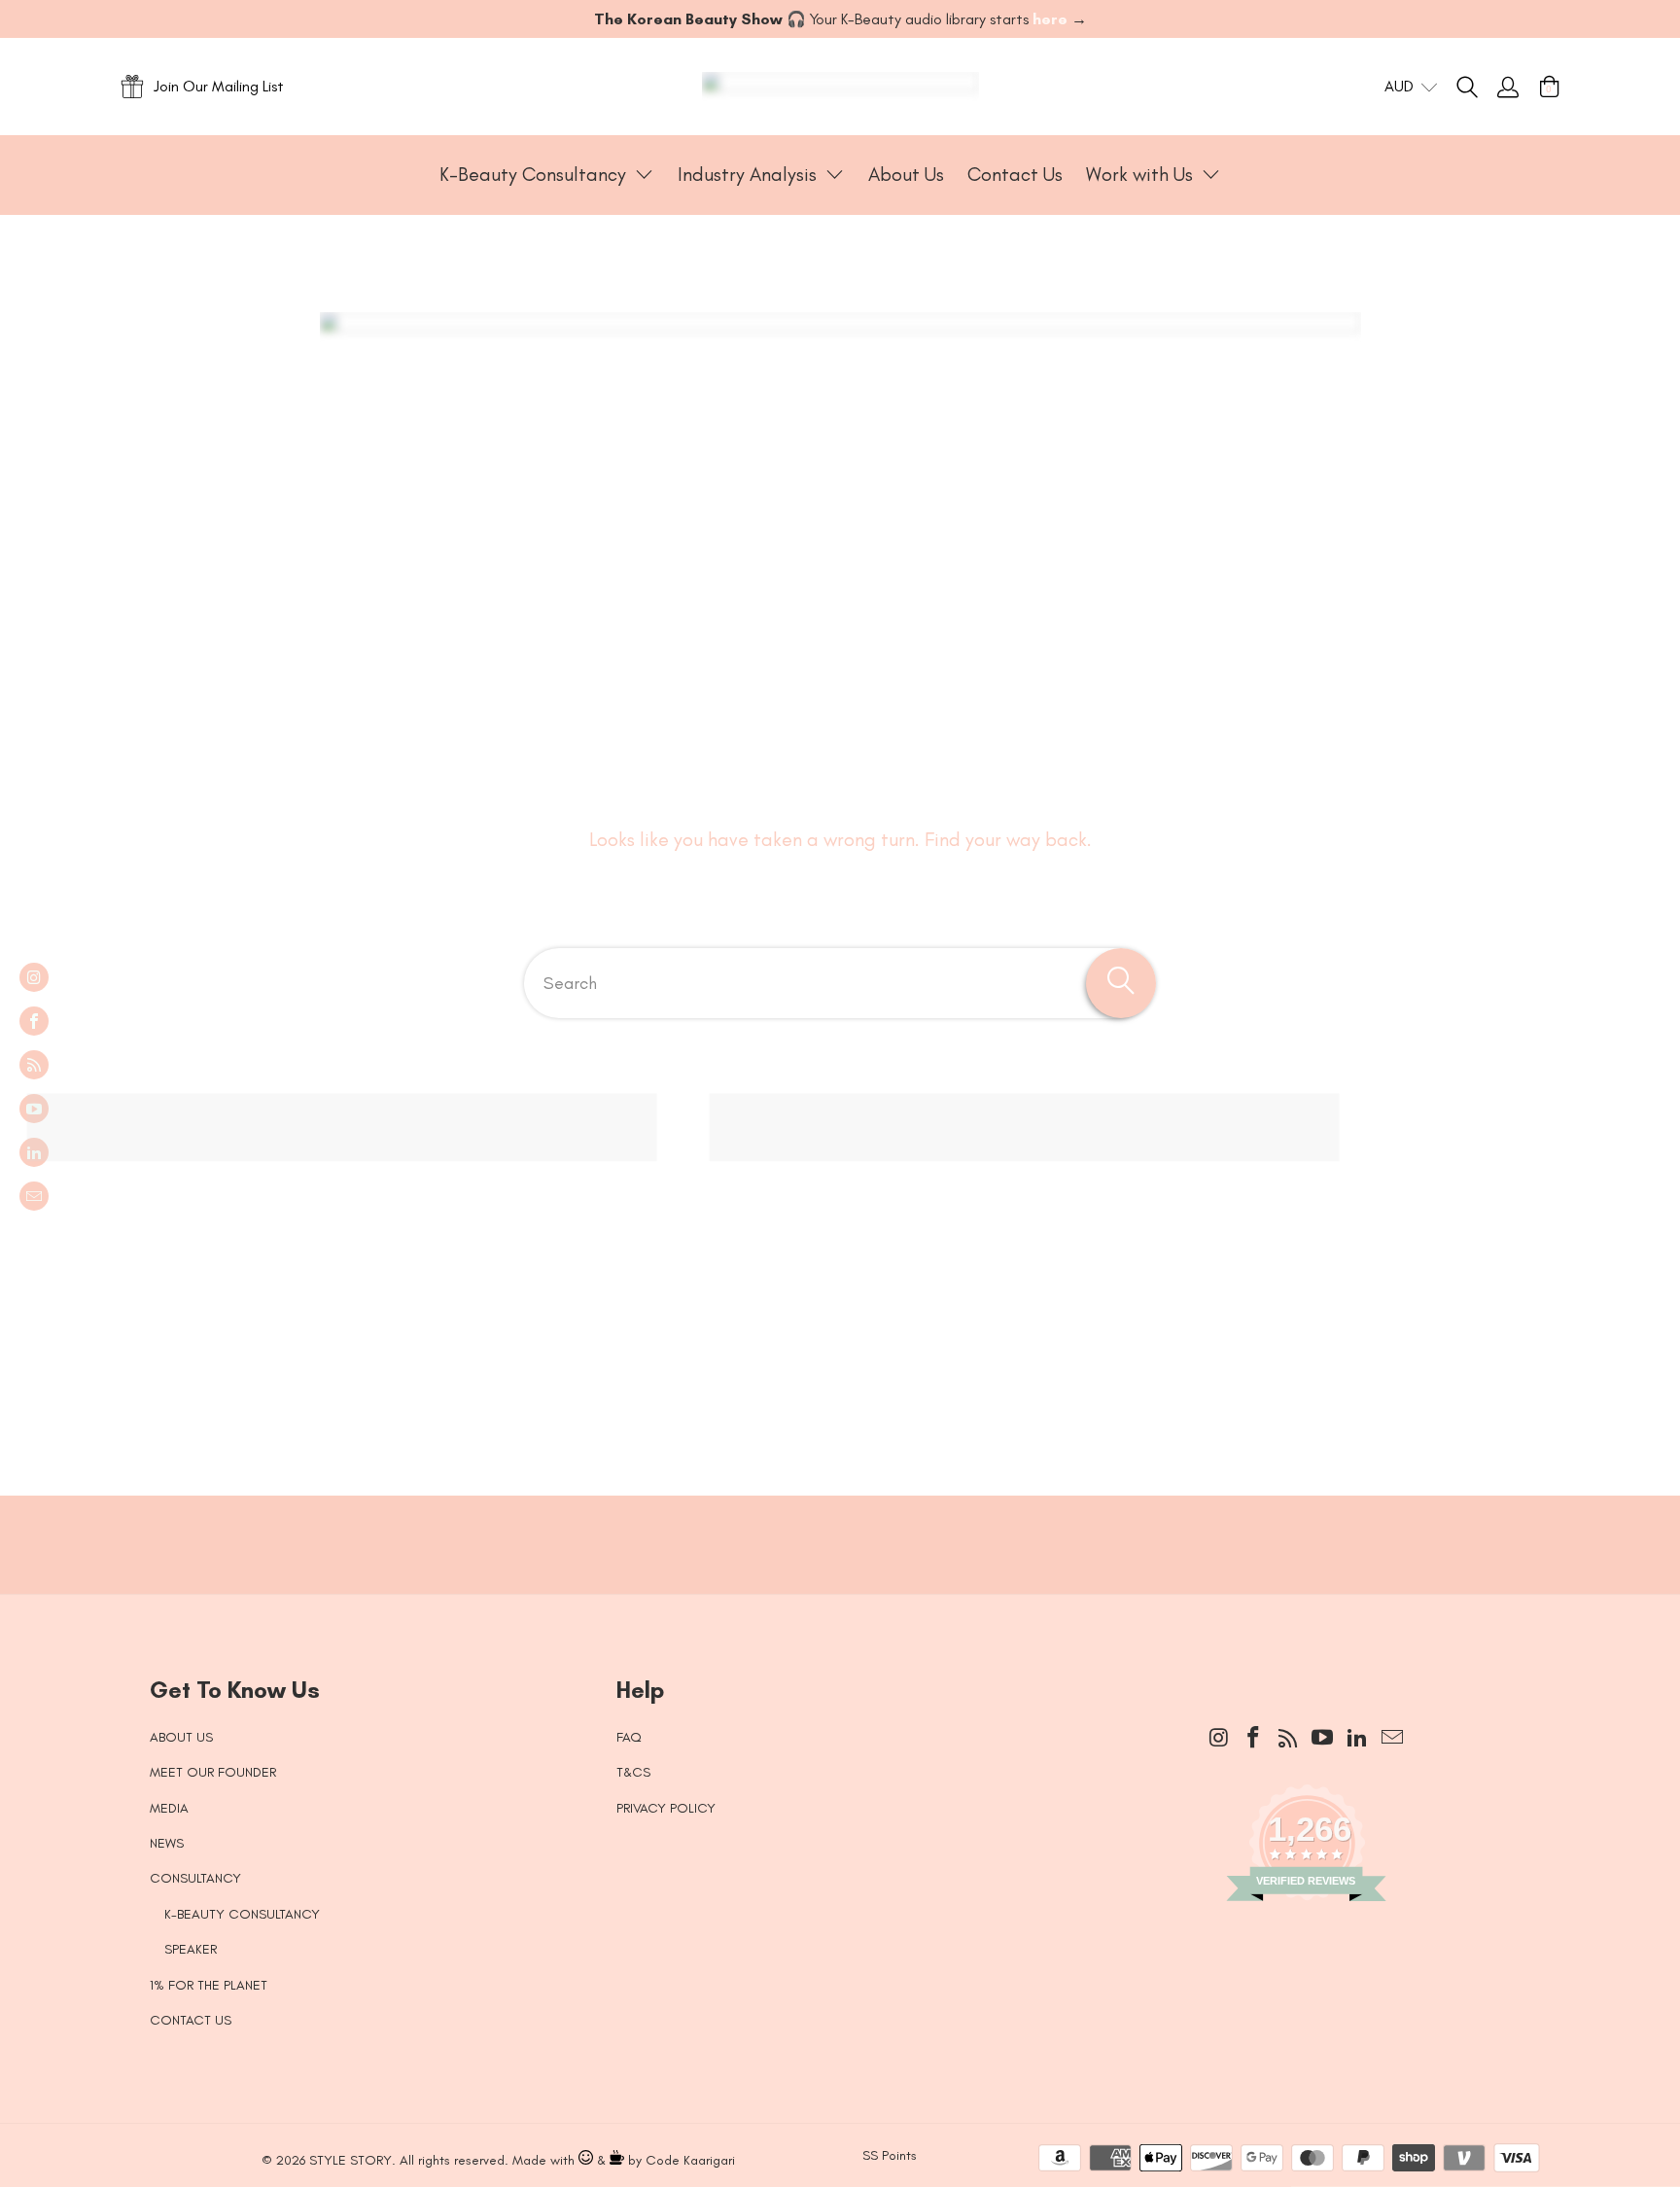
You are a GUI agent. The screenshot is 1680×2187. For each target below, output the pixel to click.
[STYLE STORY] (840, 87)
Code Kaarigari (690, 2160)
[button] (547, 175)
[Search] (1477, 87)
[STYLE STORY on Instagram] (34, 977)
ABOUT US (181, 1737)
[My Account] (1508, 87)
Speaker (191, 1949)
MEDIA (169, 1808)
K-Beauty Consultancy (242, 1914)
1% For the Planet (209, 1985)
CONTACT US (191, 2020)
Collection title (248, 1269)
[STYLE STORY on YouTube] (34, 1109)
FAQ (629, 1737)
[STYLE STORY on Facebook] (34, 1021)
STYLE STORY (350, 2160)
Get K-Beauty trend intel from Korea (825, 1525)
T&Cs (633, 1772)
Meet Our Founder (213, 1772)
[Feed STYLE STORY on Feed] (34, 1065)
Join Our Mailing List (219, 86)
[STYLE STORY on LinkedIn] (34, 1152)
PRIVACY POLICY (666, 1808)
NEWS (167, 1843)
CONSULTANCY (195, 1878)
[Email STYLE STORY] (34, 1196)
